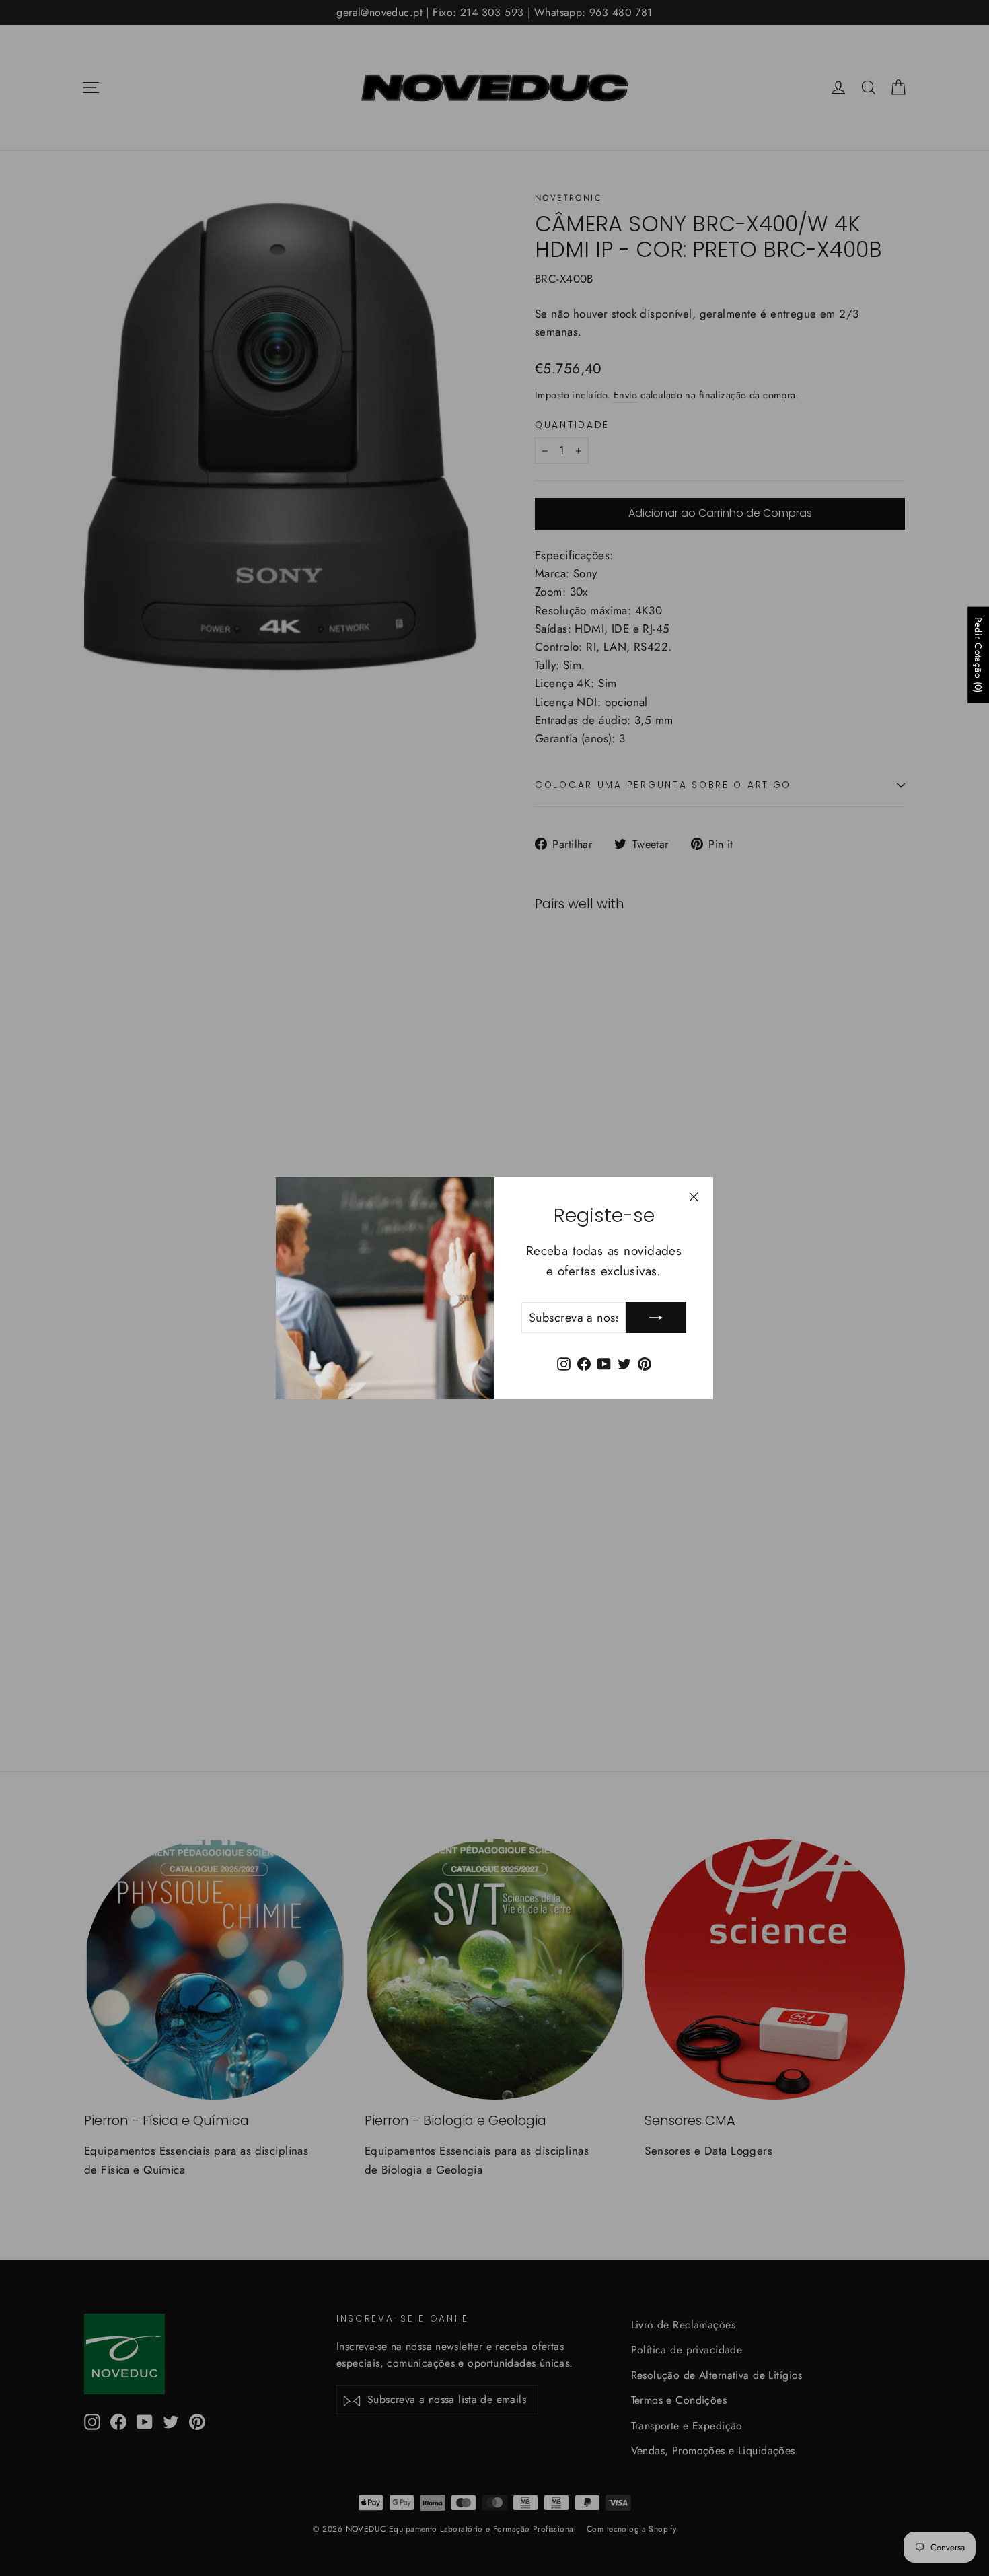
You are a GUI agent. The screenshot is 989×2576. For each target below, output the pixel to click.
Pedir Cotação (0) (978, 655)
